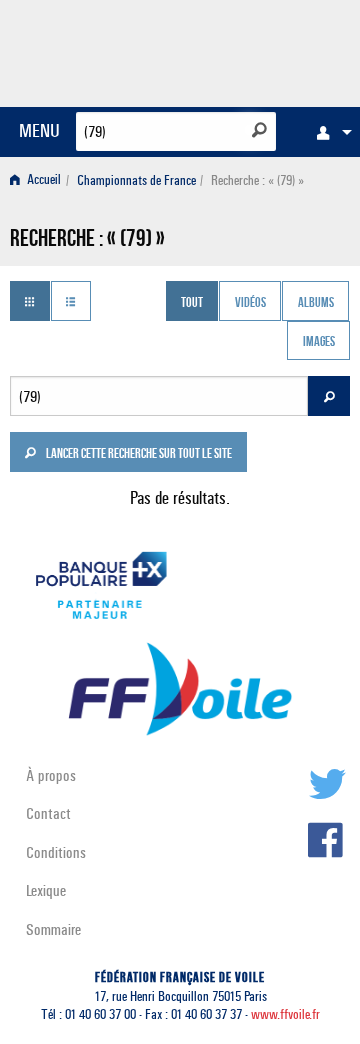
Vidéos (250, 303)
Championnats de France (136, 180)
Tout (192, 303)
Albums (316, 303)
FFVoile (255, 50)
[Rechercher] (259, 130)
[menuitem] (329, 132)
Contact (48, 813)
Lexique (46, 890)
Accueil (42, 180)
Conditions (56, 852)
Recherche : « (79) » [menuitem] (257, 180)
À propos (51, 775)
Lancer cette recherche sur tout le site (138, 455)
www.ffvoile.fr (285, 1014)
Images (319, 343)
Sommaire (53, 929)
